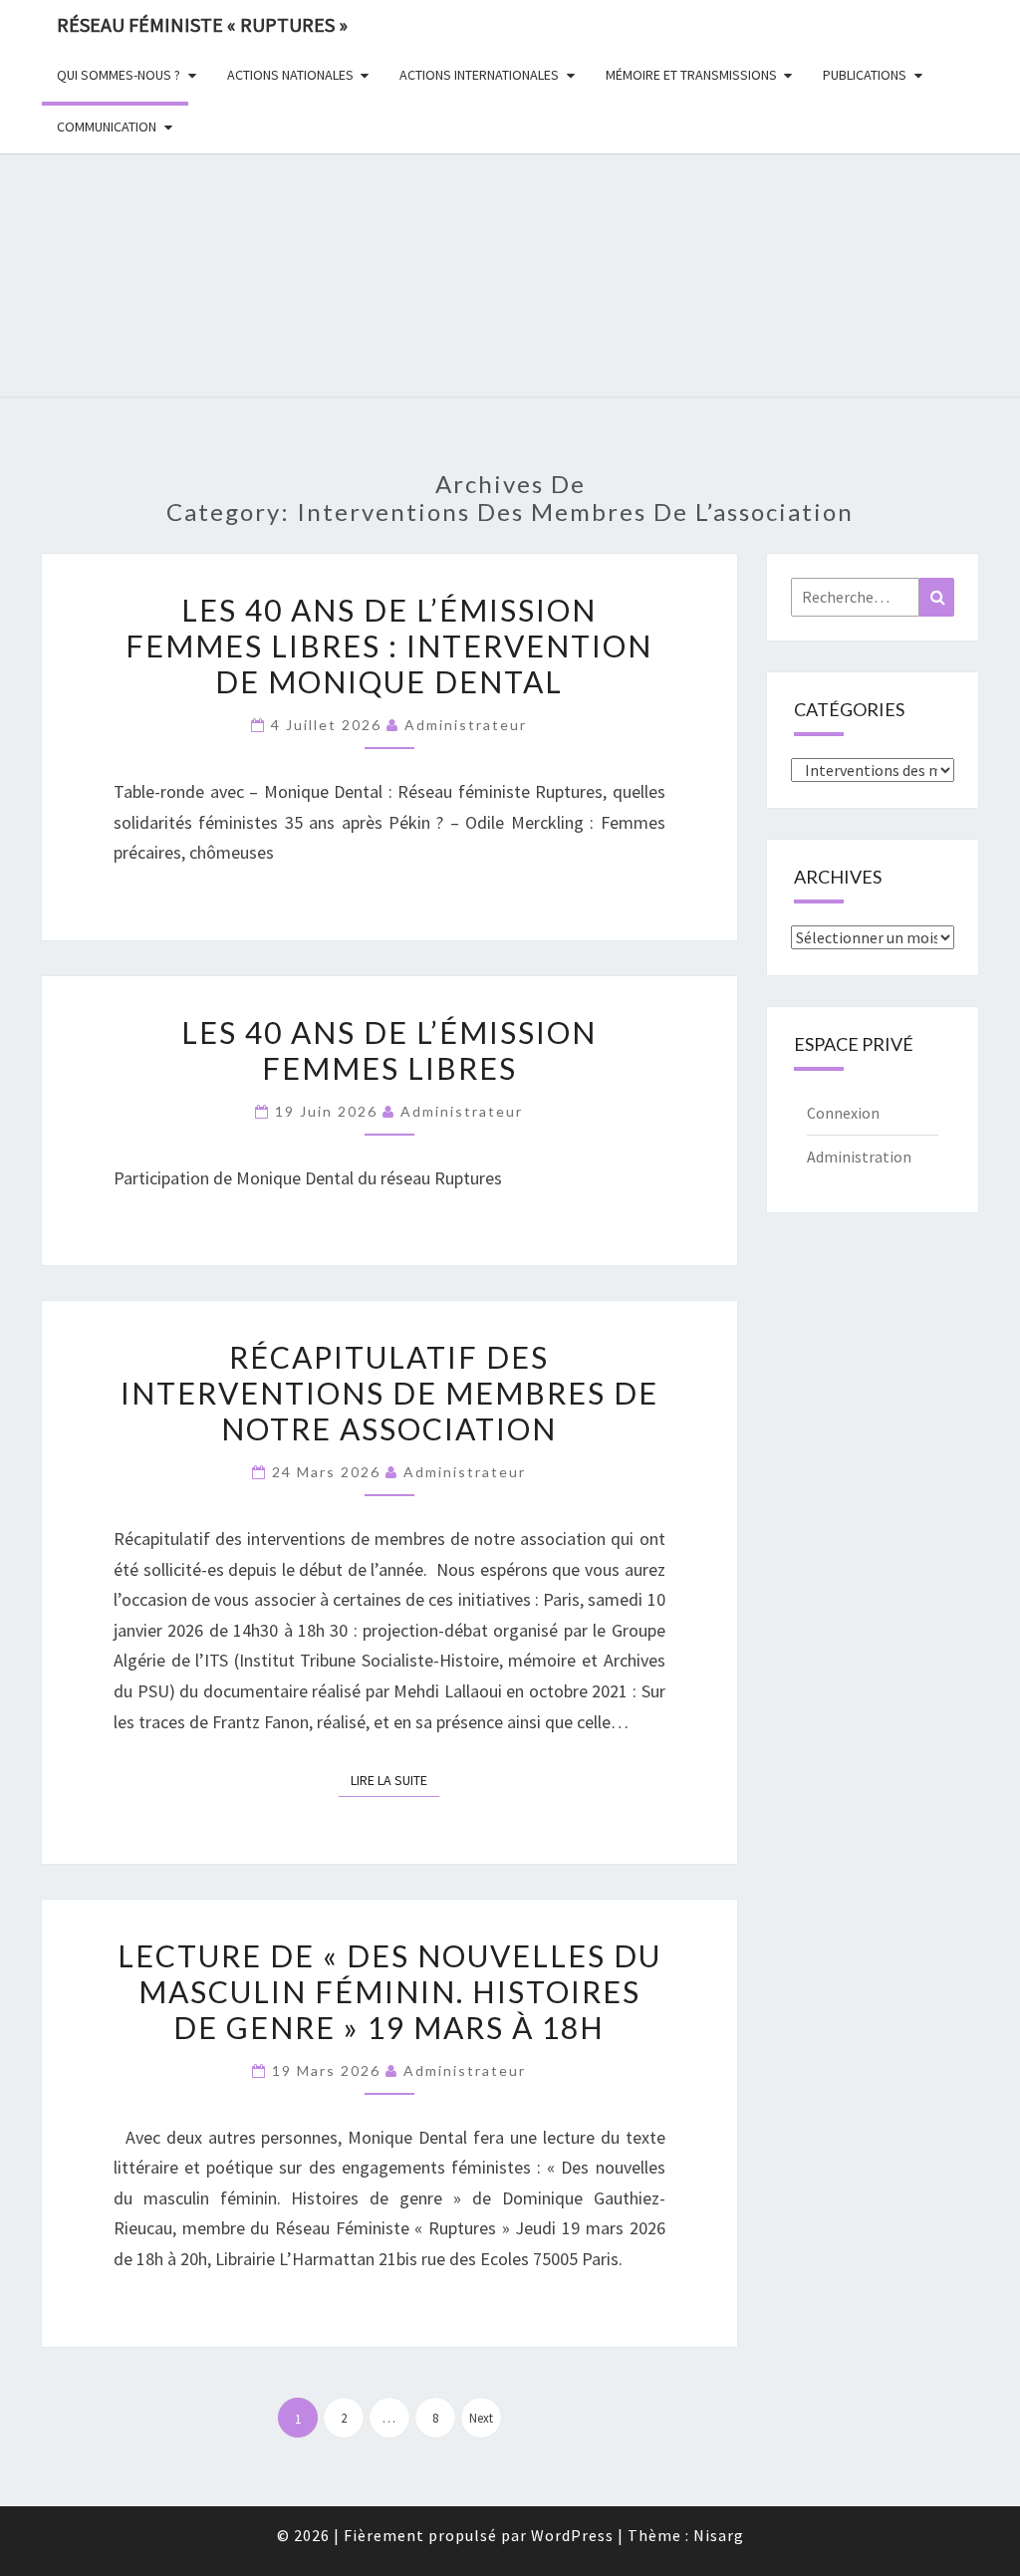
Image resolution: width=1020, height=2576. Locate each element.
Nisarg (719, 2535)
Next (481, 2418)
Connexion (843, 1113)
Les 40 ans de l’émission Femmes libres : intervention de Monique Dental (389, 645)
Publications (865, 75)
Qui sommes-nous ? (119, 75)
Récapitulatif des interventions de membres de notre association (389, 1393)
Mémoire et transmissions (691, 75)
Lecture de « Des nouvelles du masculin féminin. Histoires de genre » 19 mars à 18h (389, 1991)
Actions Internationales (479, 75)
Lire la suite (395, 1780)
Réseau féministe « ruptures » (202, 24)
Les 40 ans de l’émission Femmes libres (389, 1050)
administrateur (466, 725)
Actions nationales (290, 75)
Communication (107, 127)
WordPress (572, 2535)
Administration (859, 1157)
